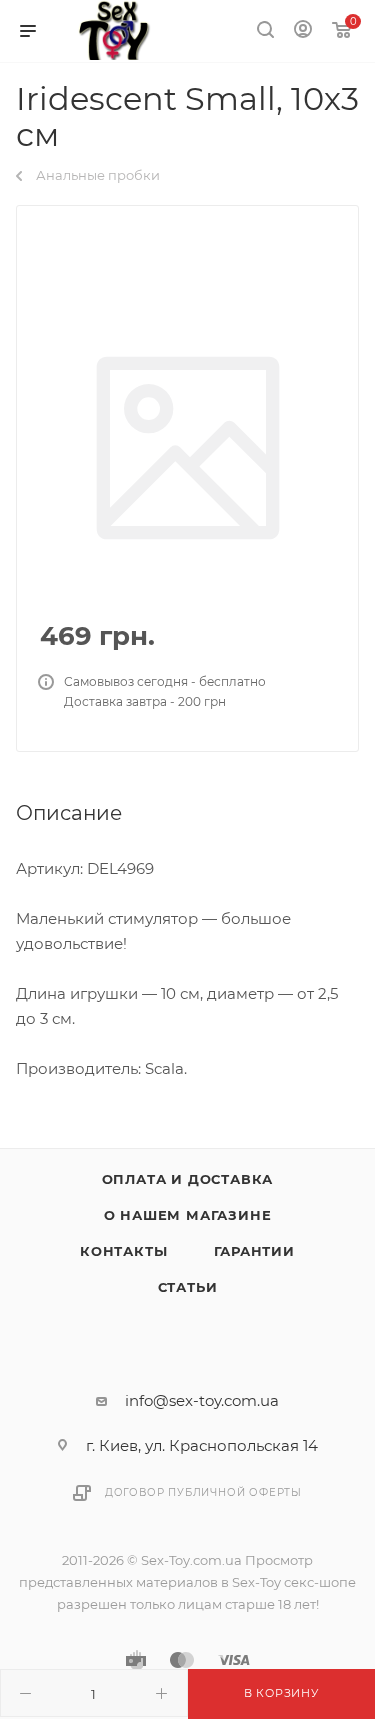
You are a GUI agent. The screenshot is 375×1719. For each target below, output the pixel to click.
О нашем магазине (188, 1215)
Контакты (123, 1251)
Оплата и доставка (188, 1179)
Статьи (188, 1287)
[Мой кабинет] (303, 31)
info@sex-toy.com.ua (202, 1400)
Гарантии (254, 1251)
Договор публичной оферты (203, 1492)
